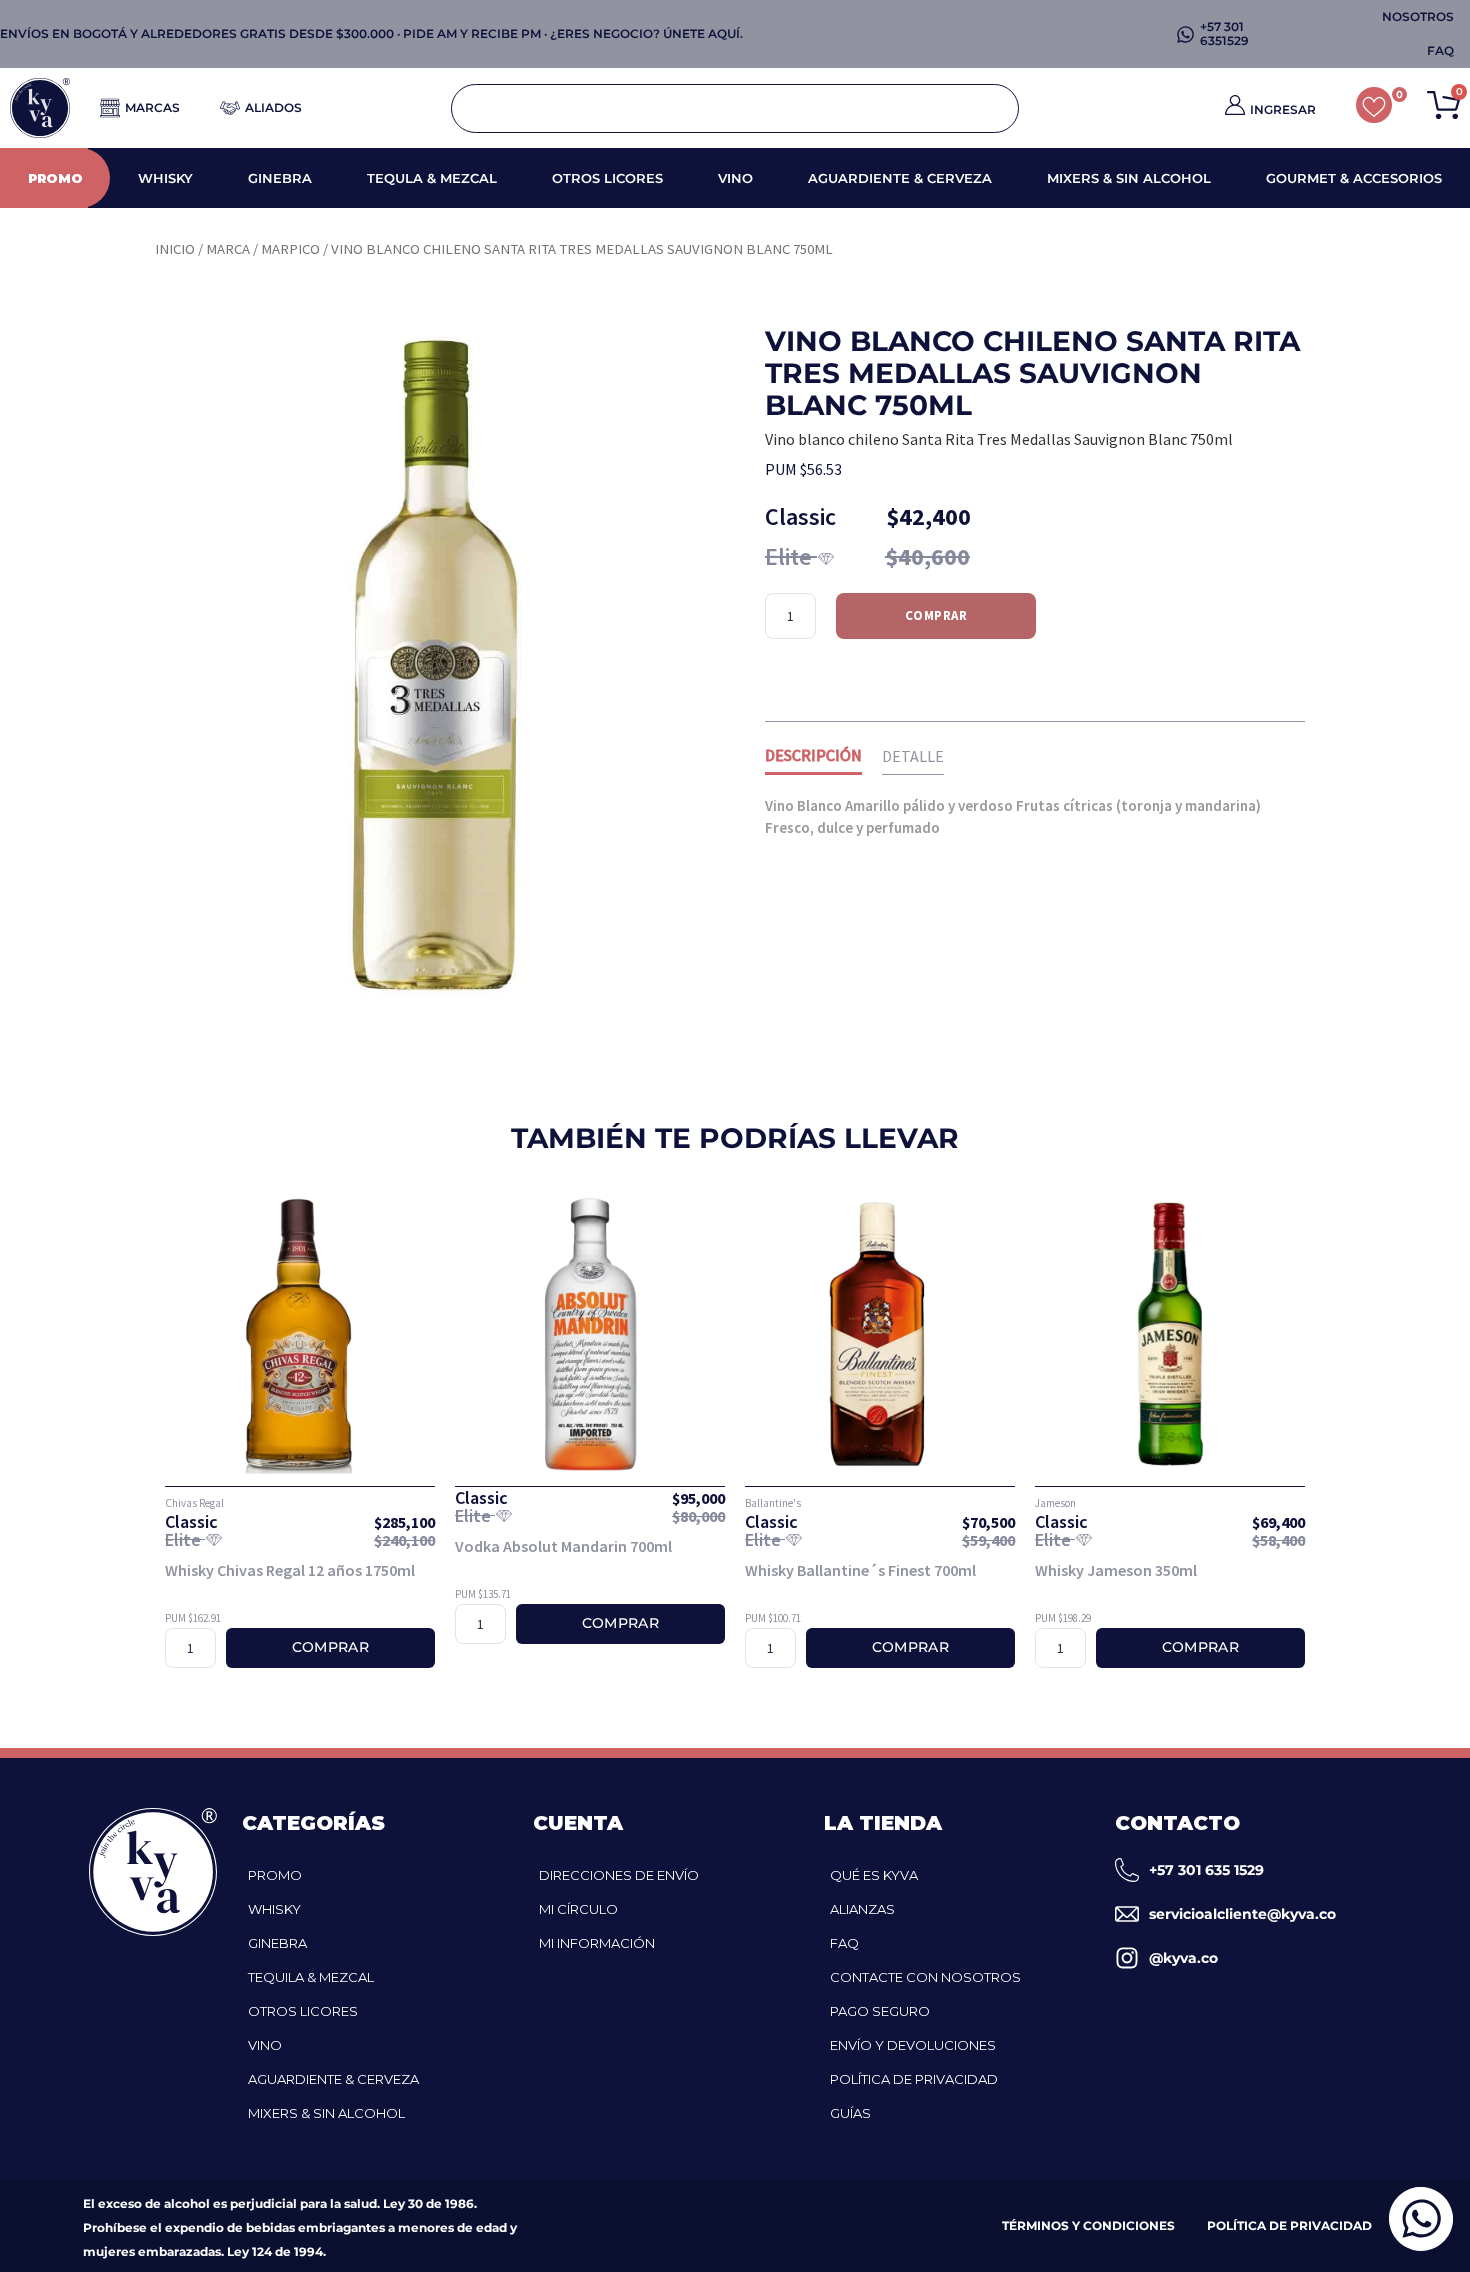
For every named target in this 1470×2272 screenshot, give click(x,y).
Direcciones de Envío (619, 1875)
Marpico (290, 249)
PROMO (55, 178)
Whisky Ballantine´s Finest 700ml (860, 1570)
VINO (735, 178)
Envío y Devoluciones (913, 2045)
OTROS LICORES (607, 178)
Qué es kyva (874, 1875)
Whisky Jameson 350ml (1116, 1570)
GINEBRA (280, 178)
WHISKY (165, 178)
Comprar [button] (330, 1647)
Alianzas (862, 1909)
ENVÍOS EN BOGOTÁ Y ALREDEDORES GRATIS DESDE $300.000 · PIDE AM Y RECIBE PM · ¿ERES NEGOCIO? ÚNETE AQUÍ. (371, 33)
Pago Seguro (880, 2011)
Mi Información (597, 1943)
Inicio (175, 249)
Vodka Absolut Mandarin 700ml (563, 1546)
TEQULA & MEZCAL (432, 178)
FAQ (844, 1943)
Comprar (936, 615)
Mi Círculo (578, 1909)
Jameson (1055, 1503)
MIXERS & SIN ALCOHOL (1129, 178)
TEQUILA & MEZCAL (311, 1977)
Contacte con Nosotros (925, 1977)
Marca (228, 249)
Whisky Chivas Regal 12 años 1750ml (290, 1570)
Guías (850, 2113)
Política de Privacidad (914, 2079)
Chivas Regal (194, 1503)
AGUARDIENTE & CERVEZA (900, 178)
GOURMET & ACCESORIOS (1354, 178)
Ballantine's (773, 1503)
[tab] (813, 759)
